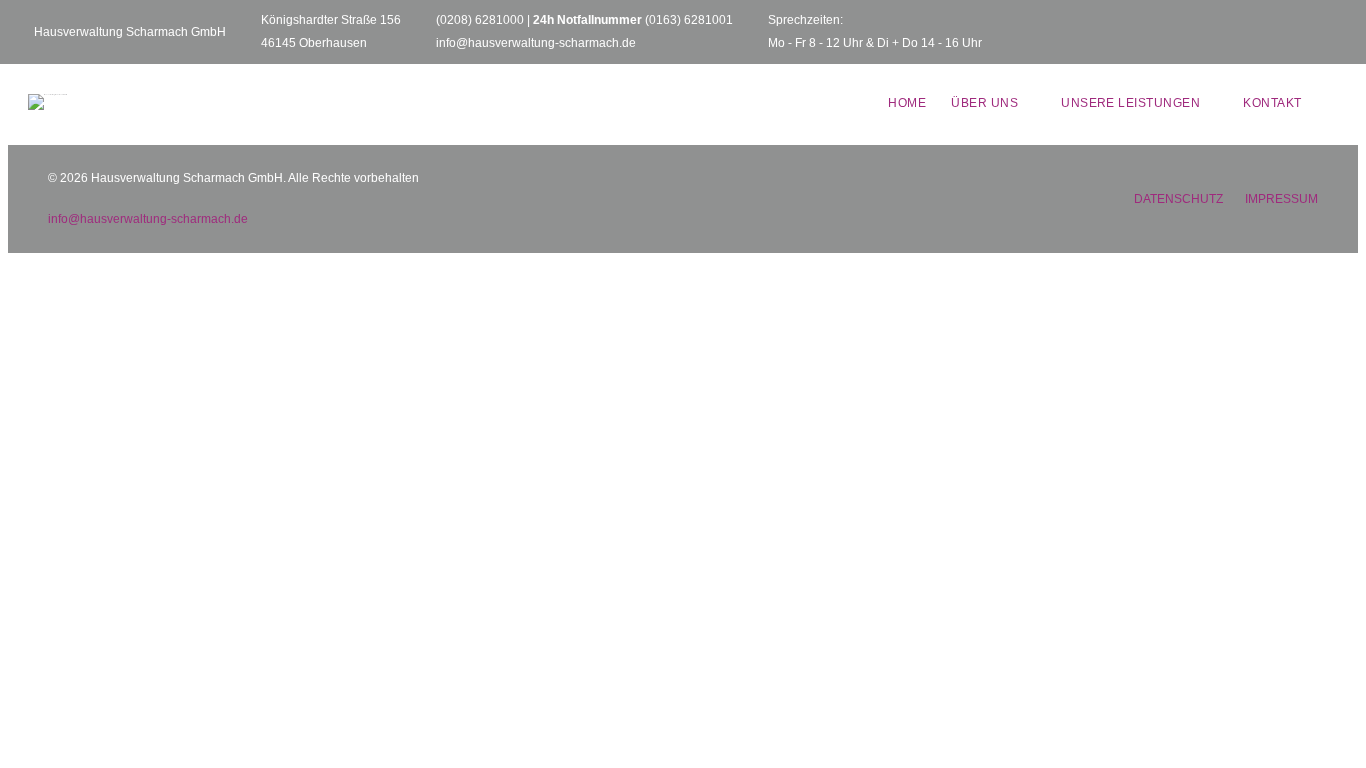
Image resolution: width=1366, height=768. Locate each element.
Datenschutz (1178, 199)
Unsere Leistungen (1130, 103)
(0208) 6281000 (480, 20)
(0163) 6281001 (689, 20)
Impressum (1281, 199)
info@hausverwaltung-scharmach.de (536, 43)
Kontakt (1272, 103)
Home (907, 103)
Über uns (984, 103)
